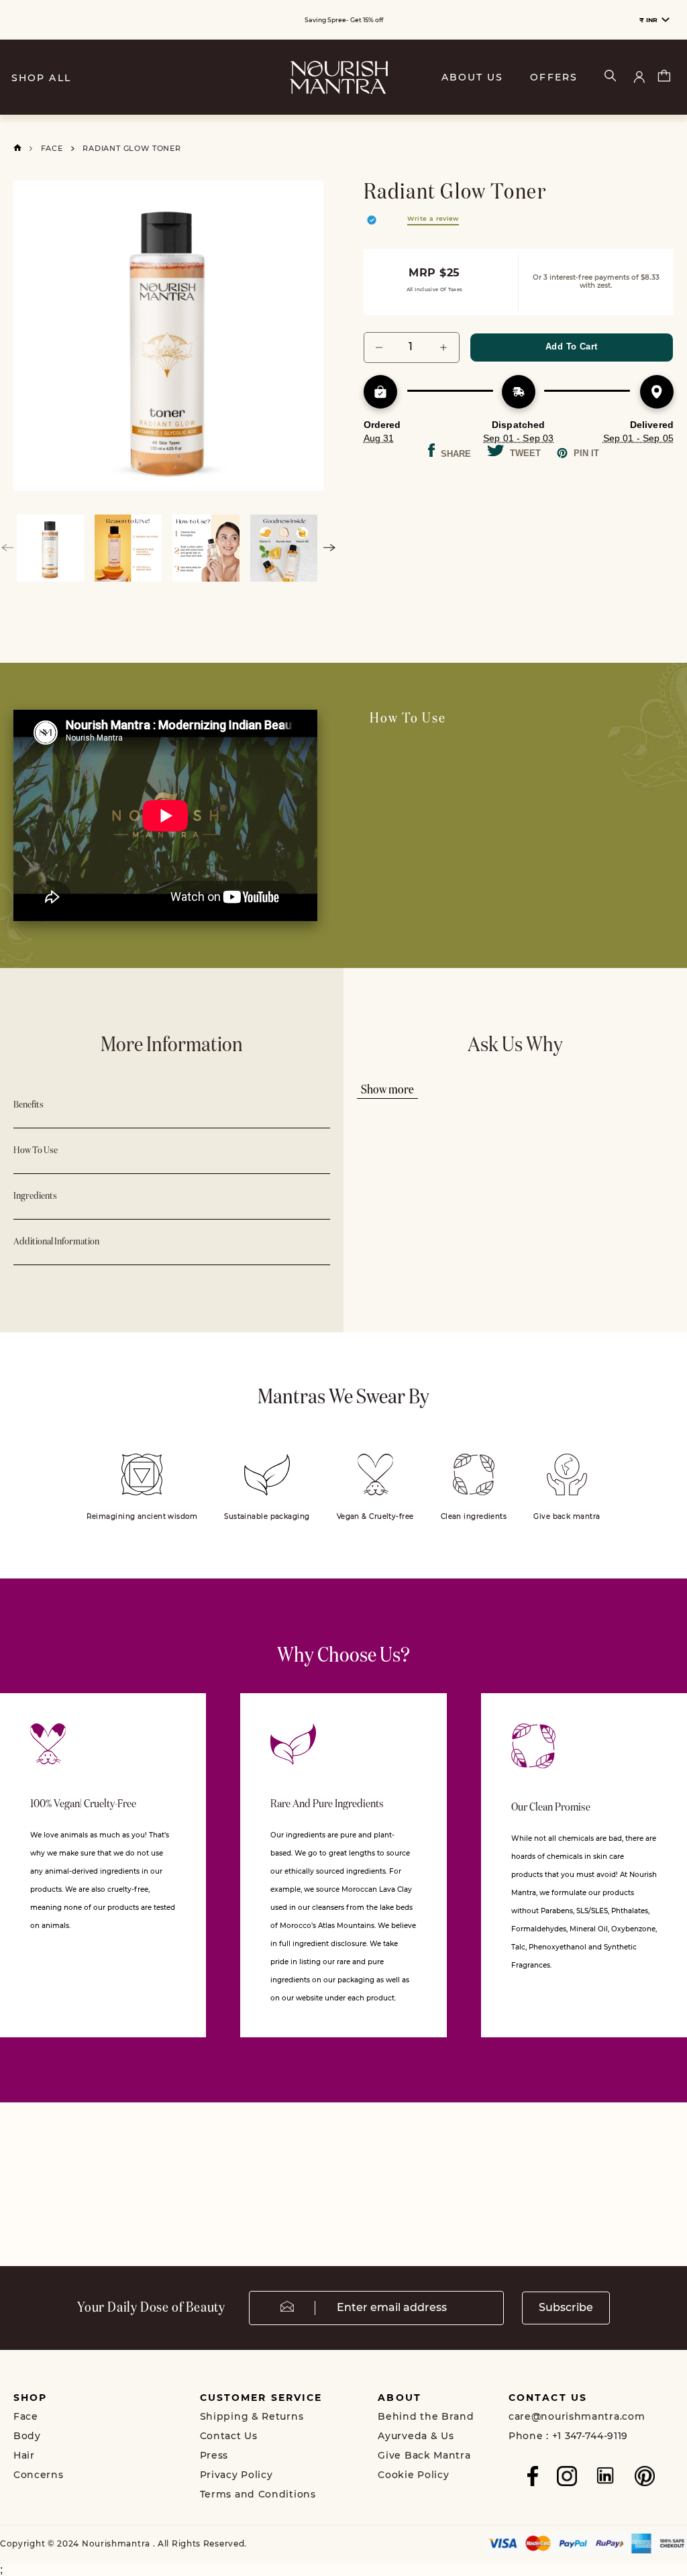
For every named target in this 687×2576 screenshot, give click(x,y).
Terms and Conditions (258, 2494)
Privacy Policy (236, 2475)
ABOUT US (473, 77)
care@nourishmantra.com (577, 2416)
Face (52, 148)
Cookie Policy (413, 2475)
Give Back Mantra (424, 2455)
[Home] (17, 148)
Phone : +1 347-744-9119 (568, 2436)
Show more (387, 1090)
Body (27, 2436)
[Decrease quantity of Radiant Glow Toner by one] (379, 347)
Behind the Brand (426, 2416)
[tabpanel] (169, 336)
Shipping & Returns (252, 2416)
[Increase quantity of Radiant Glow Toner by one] (444, 347)
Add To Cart (571, 346)
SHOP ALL (41, 78)
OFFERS (554, 77)
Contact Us (229, 2436)
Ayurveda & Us (416, 2436)
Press (214, 2455)
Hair (24, 2455)
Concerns (39, 2475)
